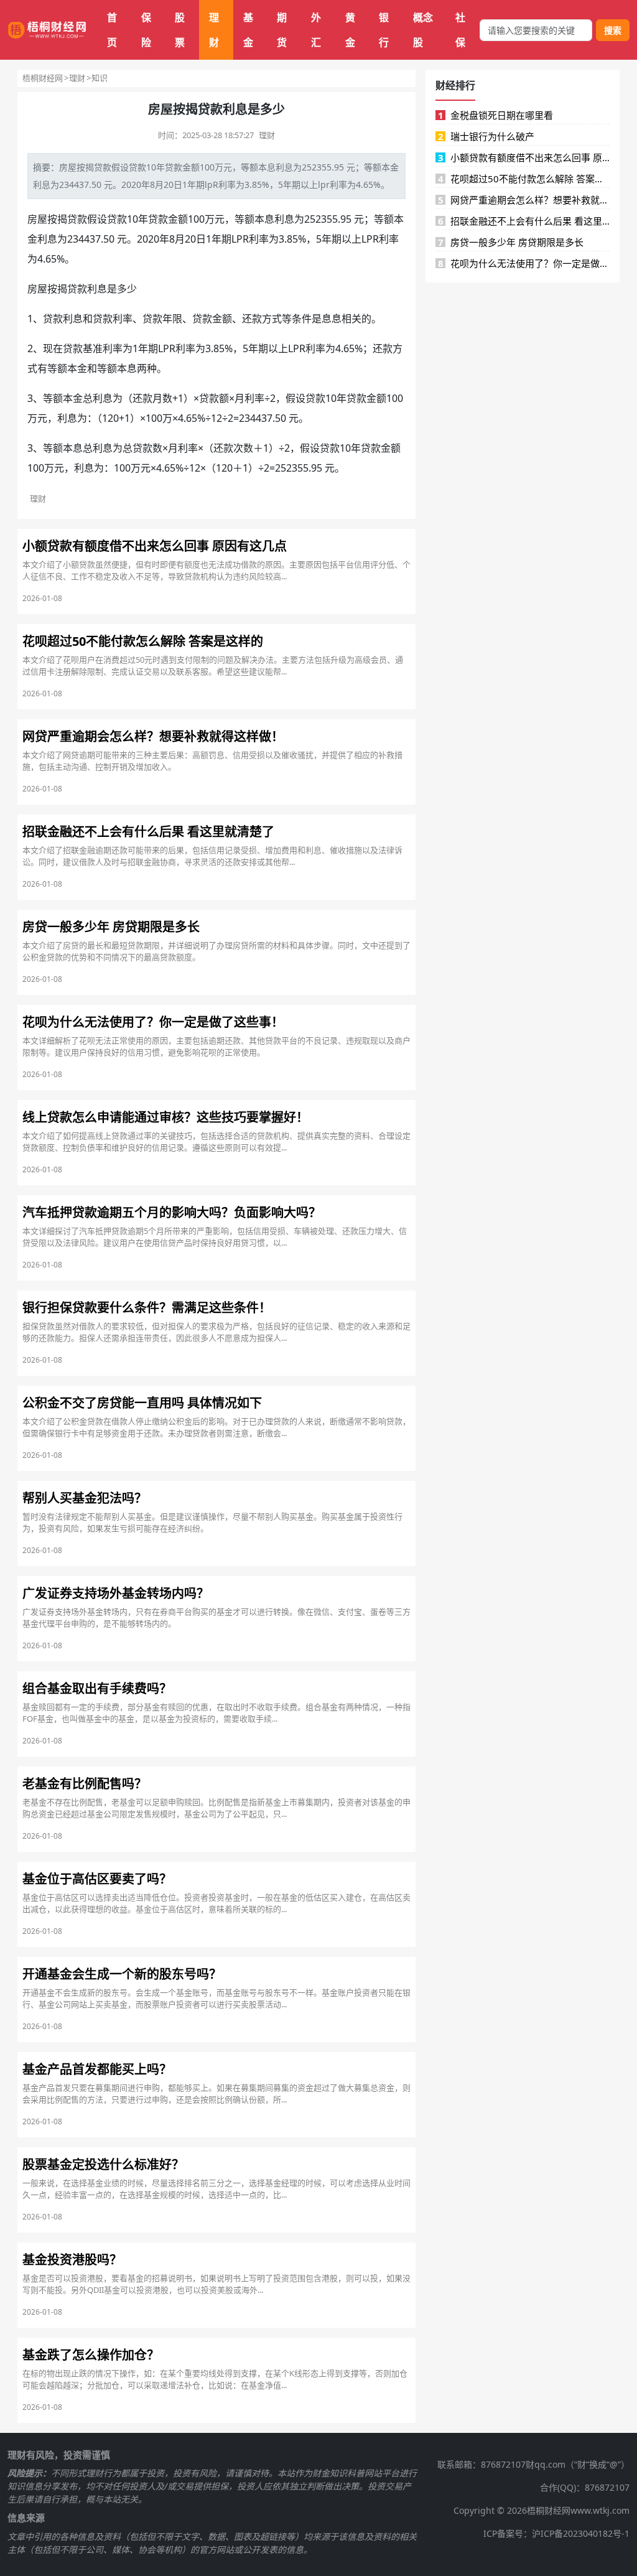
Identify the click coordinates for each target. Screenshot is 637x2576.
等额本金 (381, 167)
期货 (282, 30)
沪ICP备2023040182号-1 (581, 2533)
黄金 (350, 30)
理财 (214, 30)
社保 (460, 30)
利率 (227, 184)
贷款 (103, 167)
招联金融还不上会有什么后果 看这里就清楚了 (524, 221)
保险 (146, 30)
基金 (248, 30)
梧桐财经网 (43, 78)
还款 (252, 319)
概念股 (423, 30)
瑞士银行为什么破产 (486, 136)
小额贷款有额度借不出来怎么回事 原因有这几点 (524, 157)
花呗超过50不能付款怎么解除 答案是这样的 (524, 179)
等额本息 (258, 167)
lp (209, 184)
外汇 (316, 30)
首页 (112, 30)
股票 (180, 30)
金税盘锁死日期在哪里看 (496, 115)
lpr (324, 184)
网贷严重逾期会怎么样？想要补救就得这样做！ (524, 200)
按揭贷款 (67, 219)
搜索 (613, 30)
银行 (384, 30)
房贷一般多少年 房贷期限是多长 (511, 242)
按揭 (85, 167)
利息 (284, 167)
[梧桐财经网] (47, 30)
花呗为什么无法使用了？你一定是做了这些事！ (524, 263)
